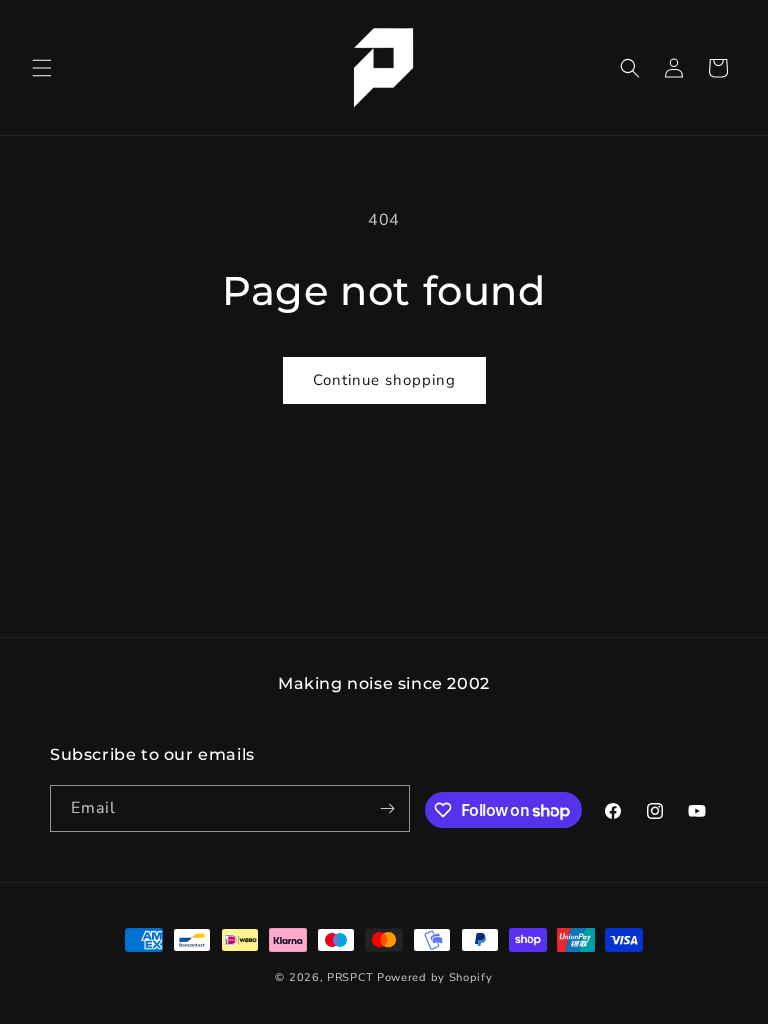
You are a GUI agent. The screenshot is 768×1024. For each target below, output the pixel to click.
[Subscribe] (387, 808)
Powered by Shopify (435, 977)
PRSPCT (352, 977)
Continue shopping (384, 380)
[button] (42, 68)
